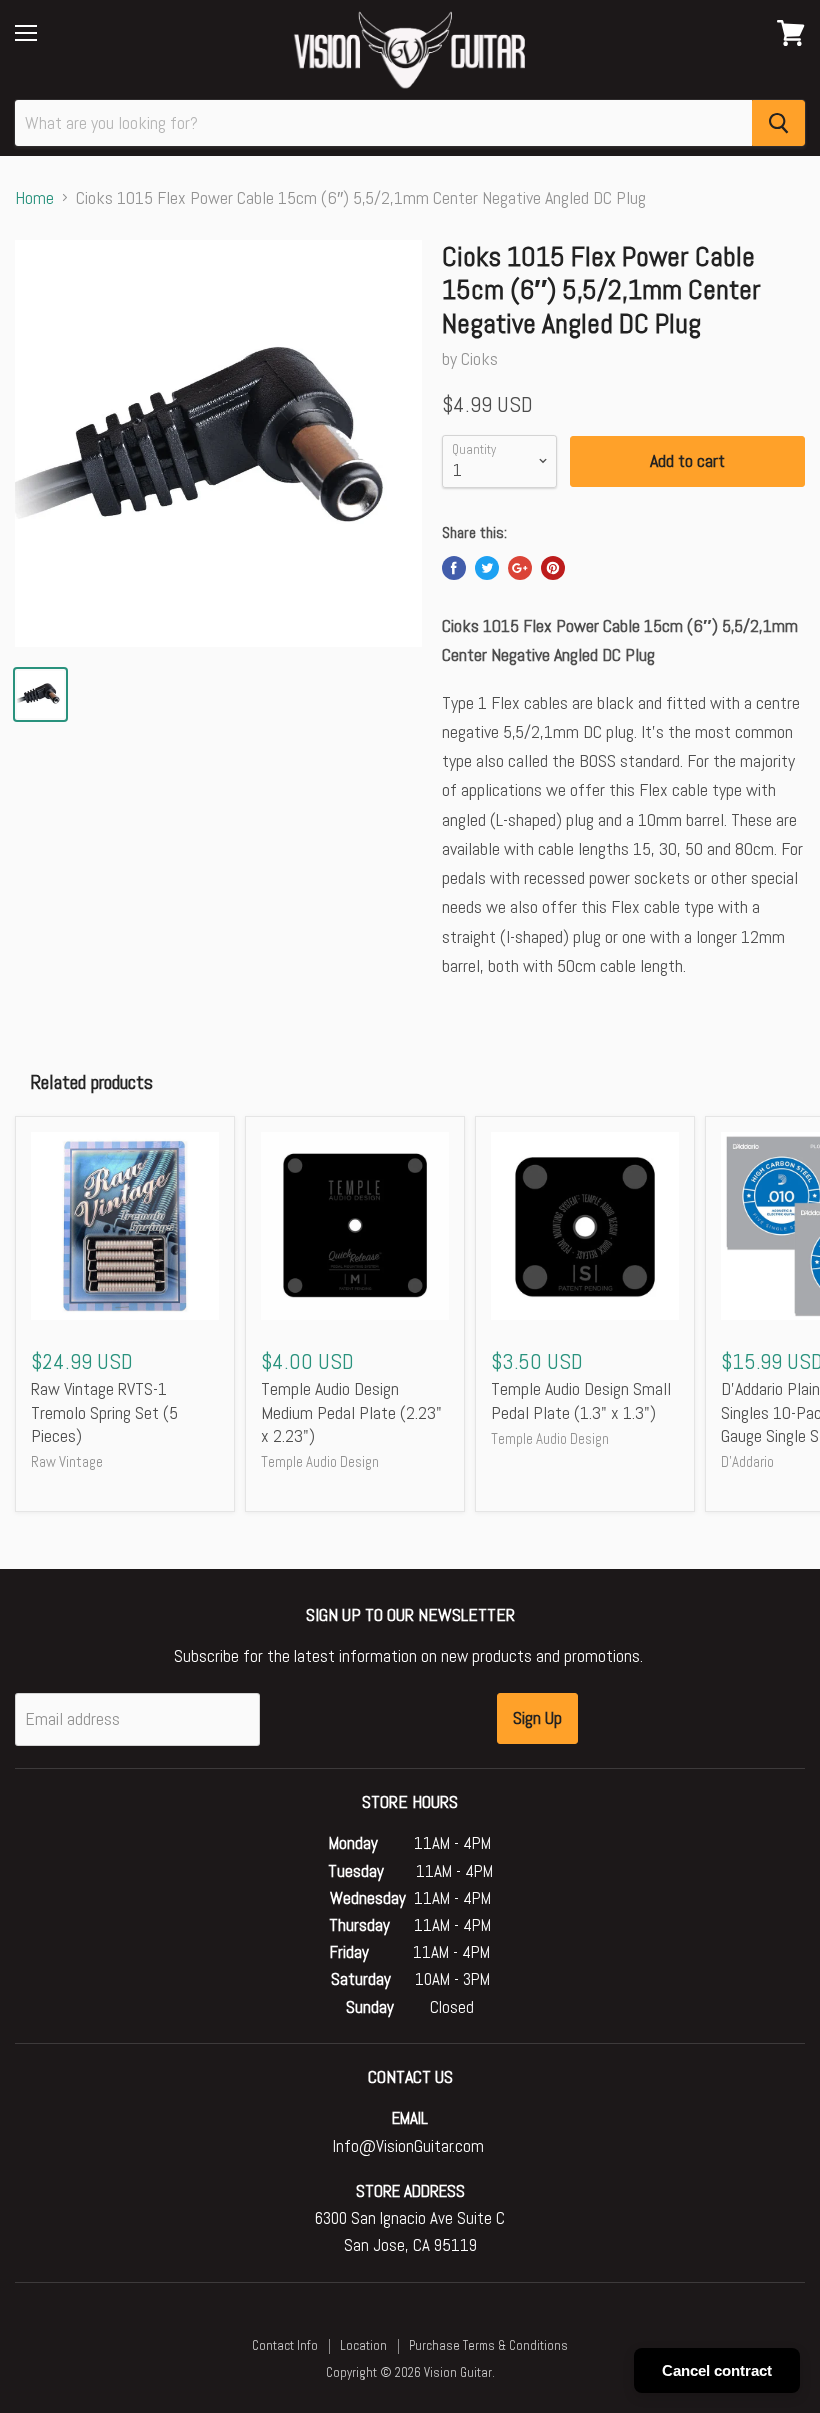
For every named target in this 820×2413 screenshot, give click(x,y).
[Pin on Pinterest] (553, 568)
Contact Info (285, 2345)
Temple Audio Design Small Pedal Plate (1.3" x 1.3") (581, 1400)
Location (363, 2345)
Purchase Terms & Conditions (488, 2345)
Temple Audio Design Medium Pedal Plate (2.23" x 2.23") (351, 1412)
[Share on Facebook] (454, 568)
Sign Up (537, 1717)
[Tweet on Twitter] (487, 568)
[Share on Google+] (520, 568)
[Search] (778, 123)
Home (34, 198)
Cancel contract (717, 2370)
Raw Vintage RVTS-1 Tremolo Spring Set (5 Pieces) (104, 1412)
